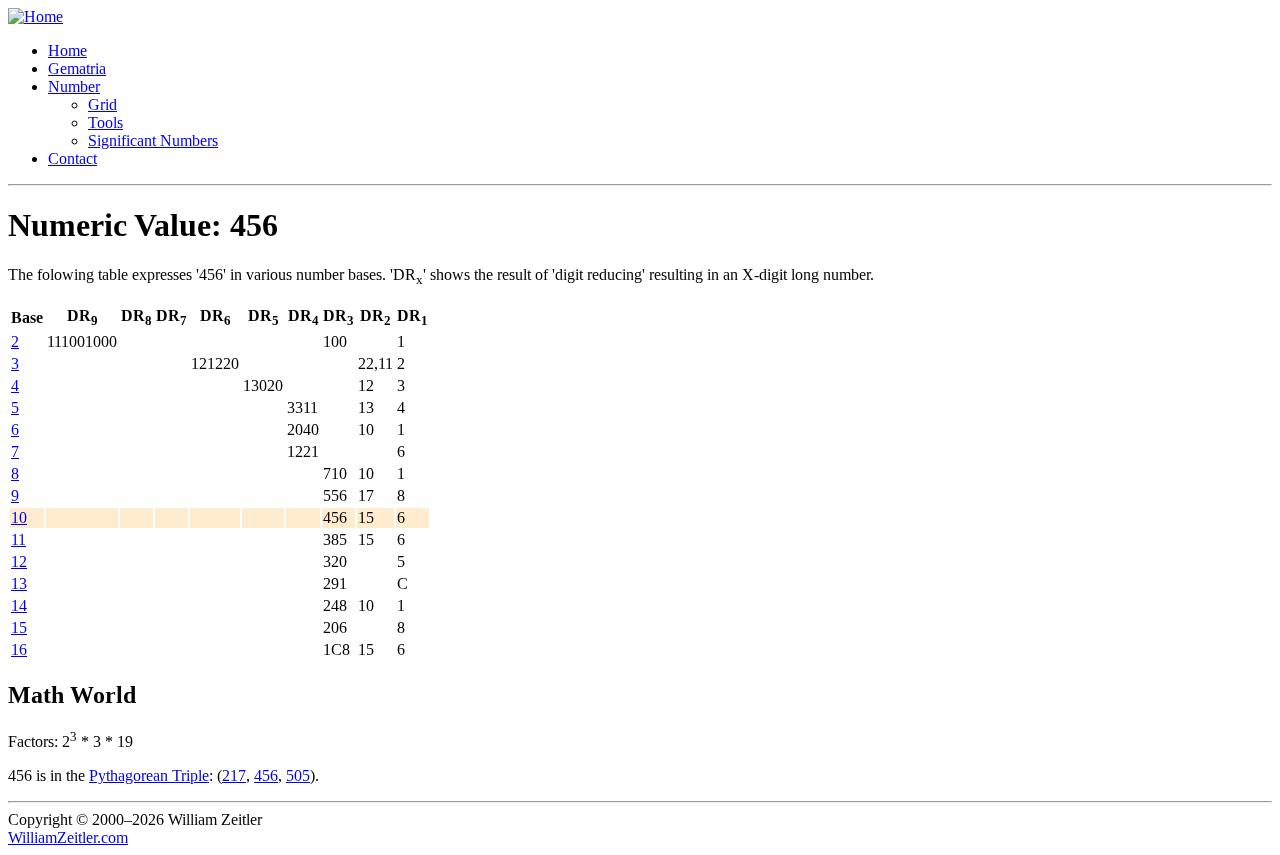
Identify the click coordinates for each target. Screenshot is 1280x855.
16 (19, 649)
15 (19, 627)
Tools (105, 122)
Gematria (77, 68)
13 (19, 583)
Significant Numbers (153, 140)
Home (67, 50)
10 (19, 517)
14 (19, 605)
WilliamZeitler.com (68, 837)
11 (18, 539)
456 (266, 775)
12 (19, 561)
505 (298, 775)
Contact (72, 158)
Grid (102, 104)
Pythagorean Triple (149, 775)
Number (74, 86)
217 (234, 775)
